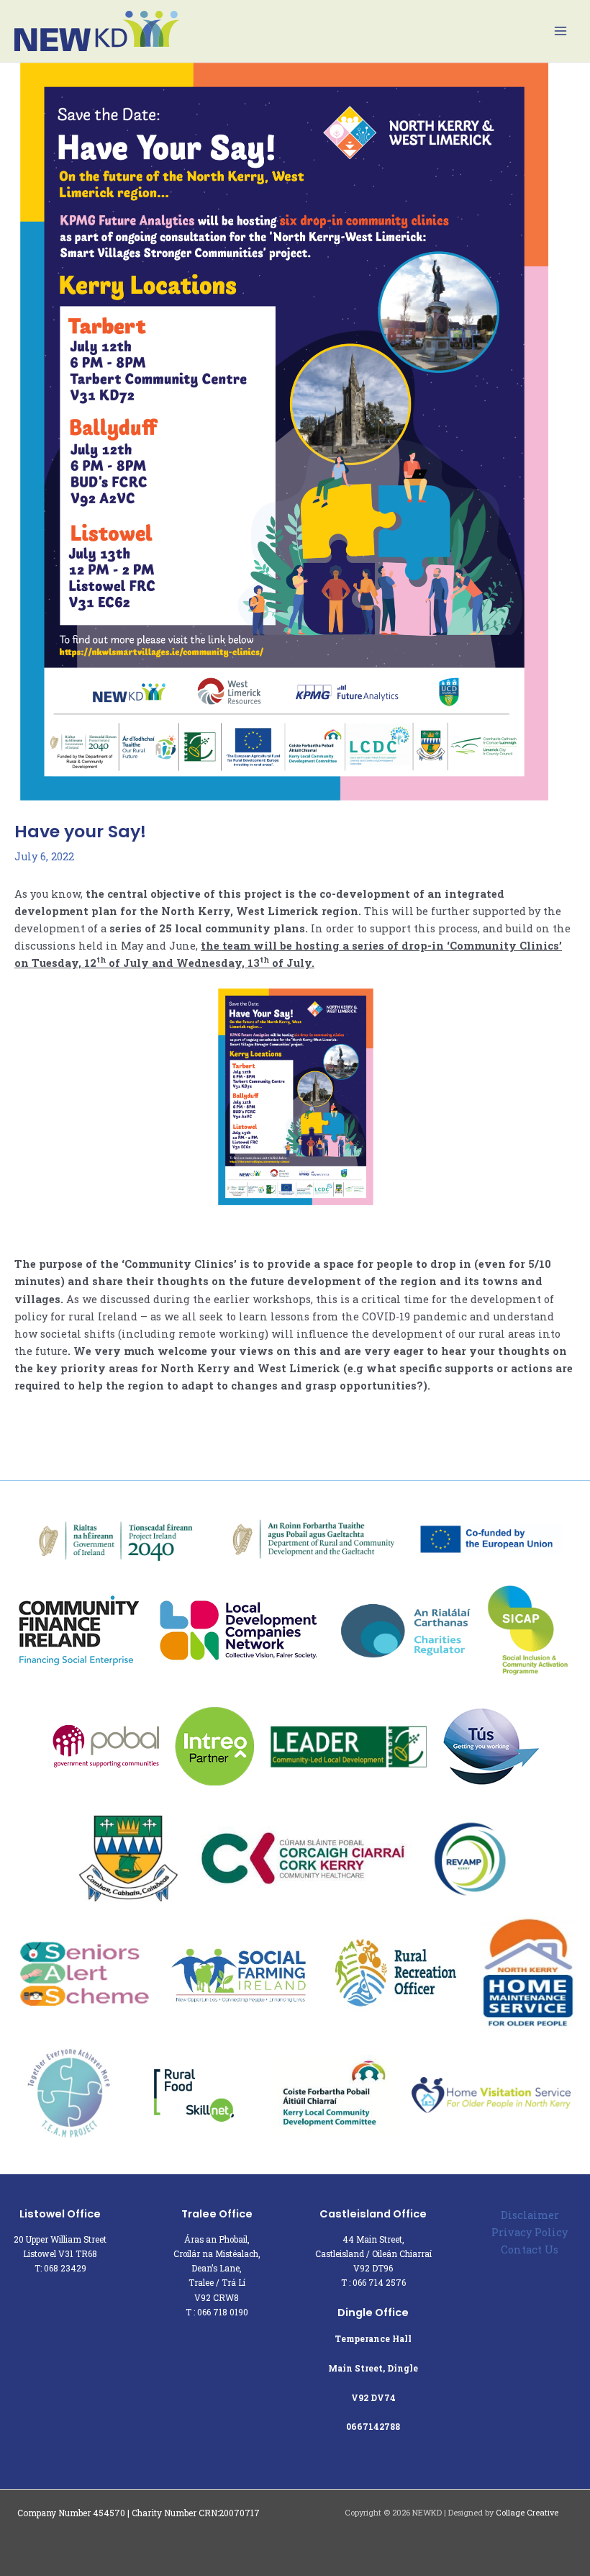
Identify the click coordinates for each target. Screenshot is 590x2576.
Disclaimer (530, 2215)
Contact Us (530, 2250)
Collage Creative (527, 2513)
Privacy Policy (530, 2232)
